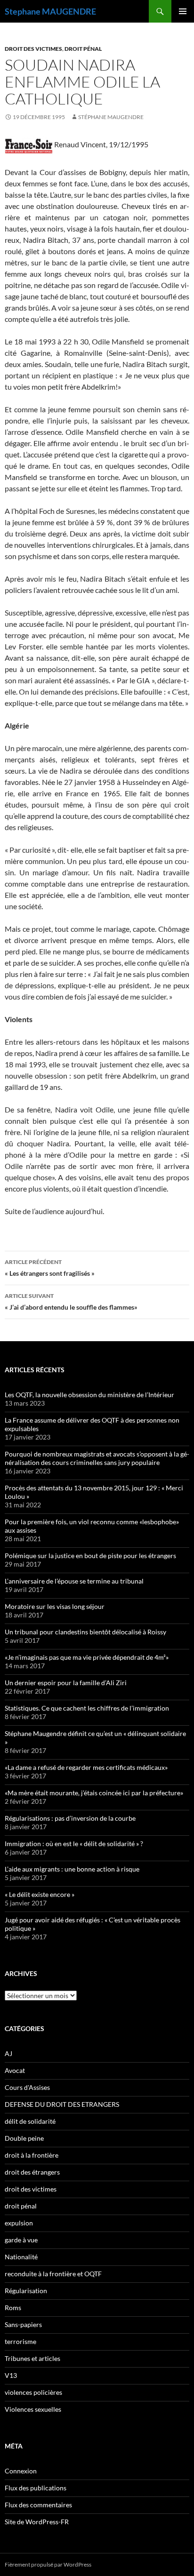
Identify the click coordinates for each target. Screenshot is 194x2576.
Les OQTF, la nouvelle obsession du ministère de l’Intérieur (89, 1395)
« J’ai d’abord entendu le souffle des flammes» (71, 1302)
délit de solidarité (30, 2121)
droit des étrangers (32, 2172)
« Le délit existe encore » (40, 1894)
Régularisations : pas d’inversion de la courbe (70, 1818)
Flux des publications (36, 2488)
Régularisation (26, 2291)
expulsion (19, 2223)
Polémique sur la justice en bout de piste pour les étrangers (90, 1556)
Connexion (21, 2471)
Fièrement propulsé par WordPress (48, 2564)
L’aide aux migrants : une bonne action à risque (72, 1869)
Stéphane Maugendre (111, 117)
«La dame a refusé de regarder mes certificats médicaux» (86, 1767)
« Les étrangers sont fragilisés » (50, 1268)
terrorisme (20, 2341)
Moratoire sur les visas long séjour (55, 1606)
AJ (8, 2053)
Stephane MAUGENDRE (50, 11)
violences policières (33, 2392)
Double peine (24, 2138)
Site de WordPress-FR (37, 2522)
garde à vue (21, 2240)
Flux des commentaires (38, 2505)
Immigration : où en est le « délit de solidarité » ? (74, 1844)
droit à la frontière (32, 2155)
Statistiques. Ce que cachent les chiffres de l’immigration (87, 1708)
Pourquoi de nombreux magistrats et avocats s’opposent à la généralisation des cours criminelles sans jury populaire (97, 1458)
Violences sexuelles (33, 2409)
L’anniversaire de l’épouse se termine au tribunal (74, 1581)
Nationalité (21, 2257)
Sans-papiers (23, 2324)
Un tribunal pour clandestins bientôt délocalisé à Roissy (85, 1632)
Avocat (15, 2070)
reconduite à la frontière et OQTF (53, 2274)
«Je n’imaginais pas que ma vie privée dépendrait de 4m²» (87, 1657)
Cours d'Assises (27, 2087)
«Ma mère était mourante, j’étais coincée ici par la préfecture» (94, 1793)
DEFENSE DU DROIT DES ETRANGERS (62, 2104)
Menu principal (183, 11)
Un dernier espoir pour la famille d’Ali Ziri (66, 1683)
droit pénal (83, 49)
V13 (11, 2375)
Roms (13, 2308)
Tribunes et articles (32, 2358)
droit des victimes (33, 49)
